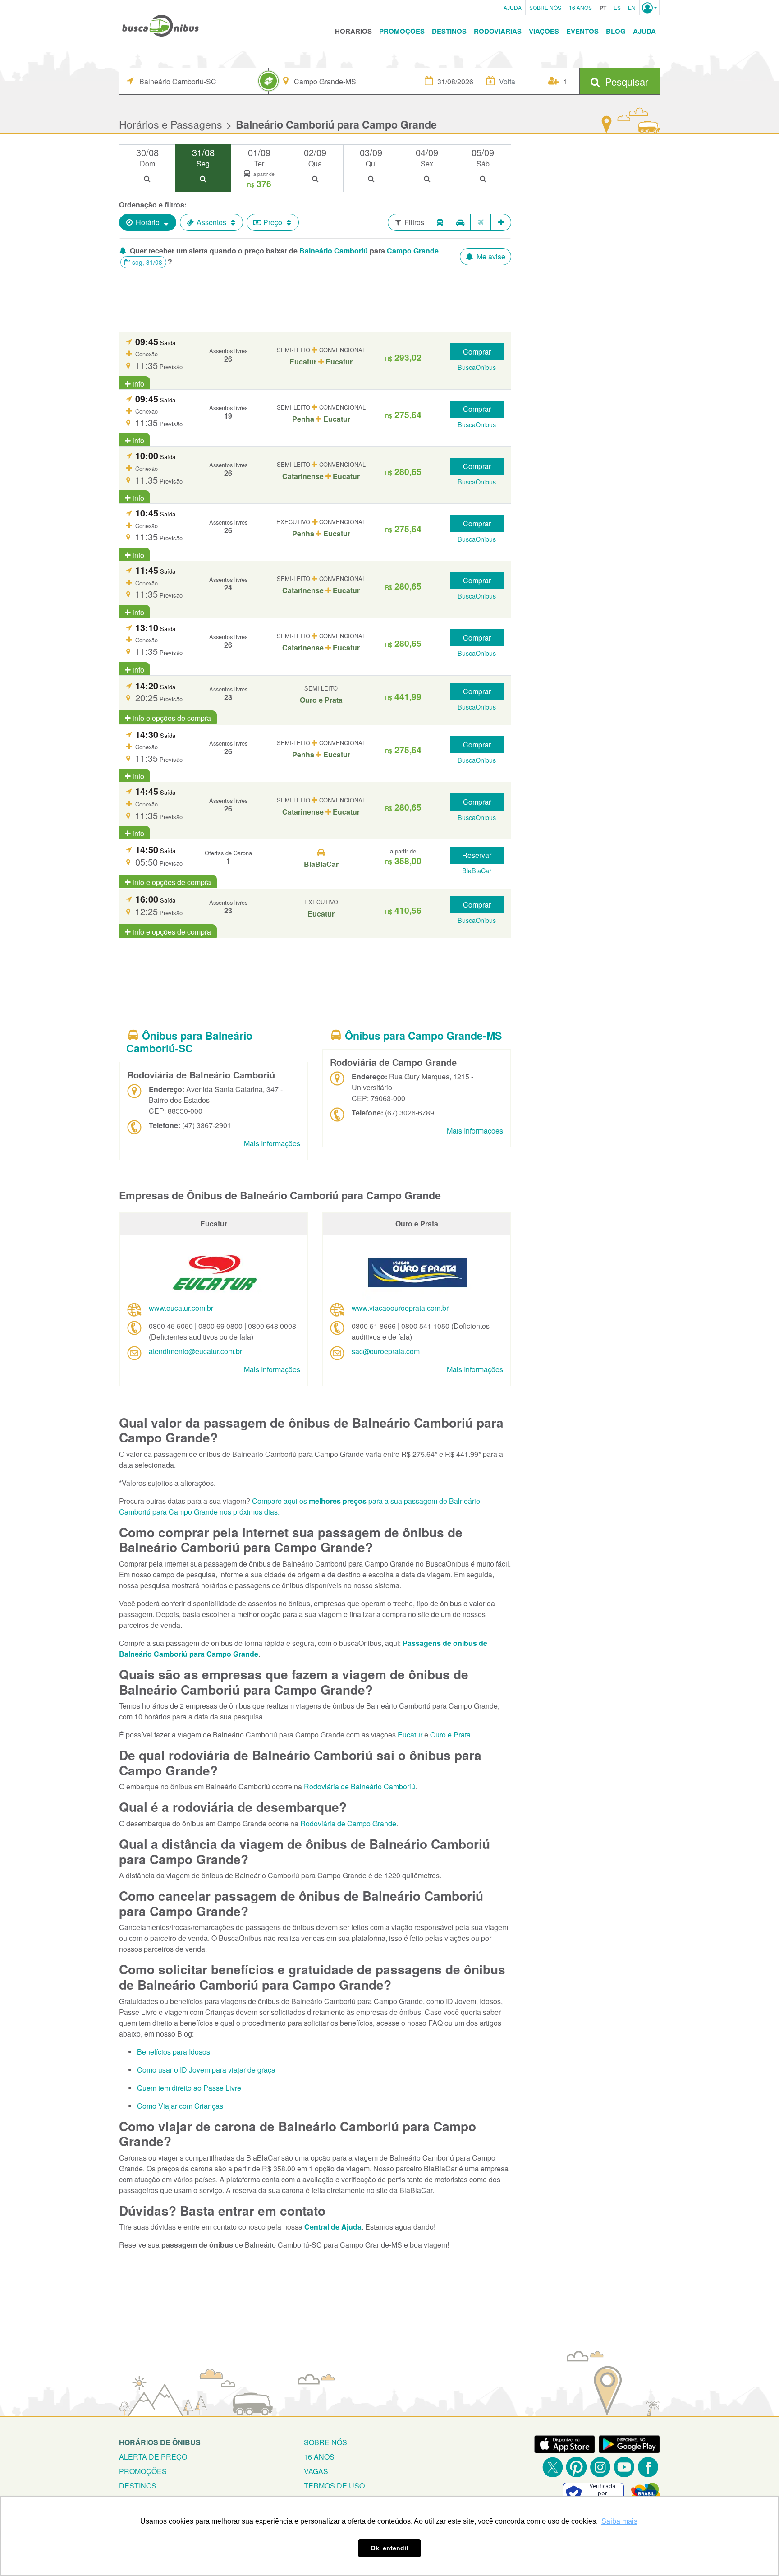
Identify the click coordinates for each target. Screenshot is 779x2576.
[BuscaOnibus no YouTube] (624, 2467)
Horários (353, 31)
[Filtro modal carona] (461, 222)
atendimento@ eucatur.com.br (195, 1351)
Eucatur (410, 1735)
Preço (273, 222)
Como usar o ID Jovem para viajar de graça (206, 2070)
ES (617, 7)
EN (632, 7)
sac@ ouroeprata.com (386, 1351)
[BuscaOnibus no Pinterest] (576, 2467)
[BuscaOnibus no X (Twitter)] (552, 2467)
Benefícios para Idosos (174, 2052)
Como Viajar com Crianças (180, 2106)
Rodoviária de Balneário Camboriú (360, 1786)
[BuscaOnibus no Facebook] (648, 2467)
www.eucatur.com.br (181, 1308)
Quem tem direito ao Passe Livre (189, 2088)
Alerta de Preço (153, 2457)
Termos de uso (334, 2486)
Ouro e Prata (450, 1735)
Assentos (211, 222)
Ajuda (513, 7)
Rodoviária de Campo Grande (348, 1823)
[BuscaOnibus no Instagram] (600, 2467)
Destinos (449, 31)
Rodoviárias (498, 31)
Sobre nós (325, 2442)
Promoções (402, 31)
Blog (616, 31)
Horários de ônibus (160, 2442)
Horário (148, 222)
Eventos (582, 31)
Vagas (316, 2471)
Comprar (477, 352)
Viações (544, 31)
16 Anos (580, 7)
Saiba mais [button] (619, 2521)
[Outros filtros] (501, 222)
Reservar (477, 855)
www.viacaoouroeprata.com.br (400, 1308)
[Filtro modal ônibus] (440, 222)
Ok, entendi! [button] (389, 2548)
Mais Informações (272, 1143)
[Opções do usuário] (649, 8)
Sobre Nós (545, 7)
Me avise (490, 256)
